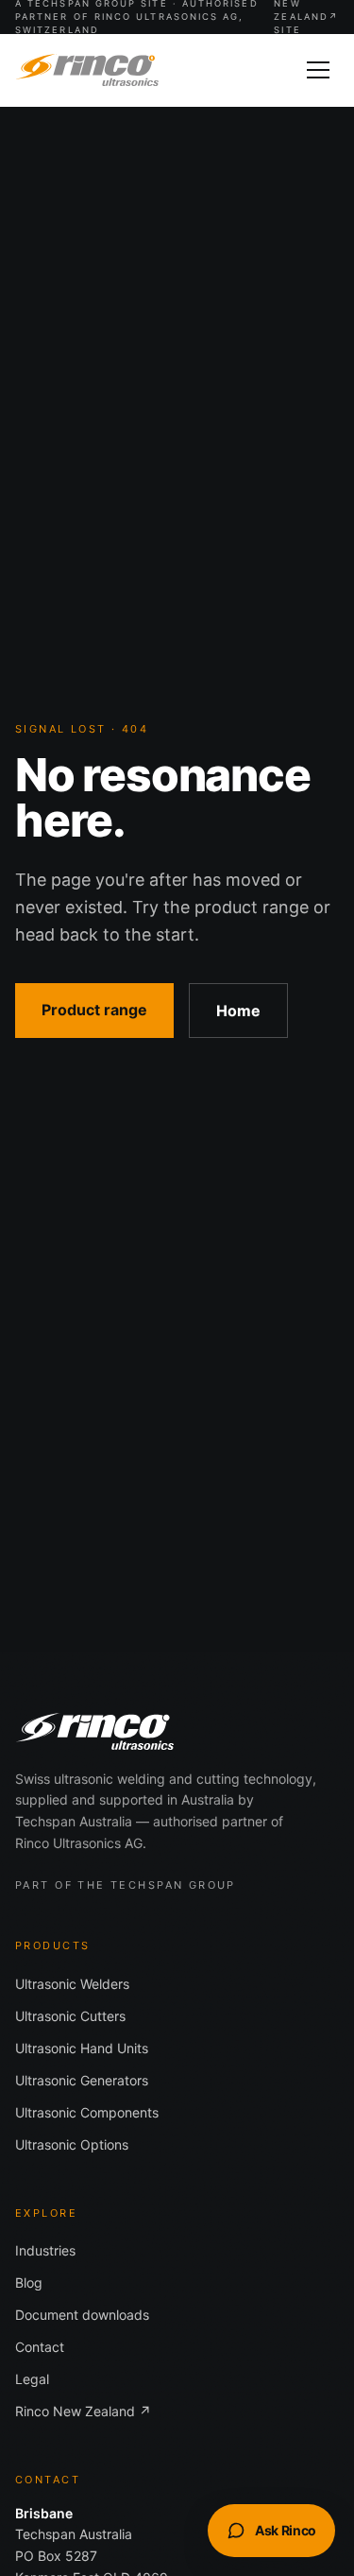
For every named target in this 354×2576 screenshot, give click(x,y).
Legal (32, 2379)
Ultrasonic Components (87, 2112)
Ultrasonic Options (72, 2144)
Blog (29, 2282)
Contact (40, 2347)
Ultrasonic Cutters (70, 2016)
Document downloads (82, 2315)
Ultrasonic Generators (82, 2080)
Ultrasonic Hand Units (82, 2048)
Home (238, 1011)
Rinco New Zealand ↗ (83, 2411)
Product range (94, 1010)
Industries (45, 2250)
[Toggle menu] (318, 70)
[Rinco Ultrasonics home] (87, 70)
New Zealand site (306, 17)
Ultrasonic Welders (72, 1984)
